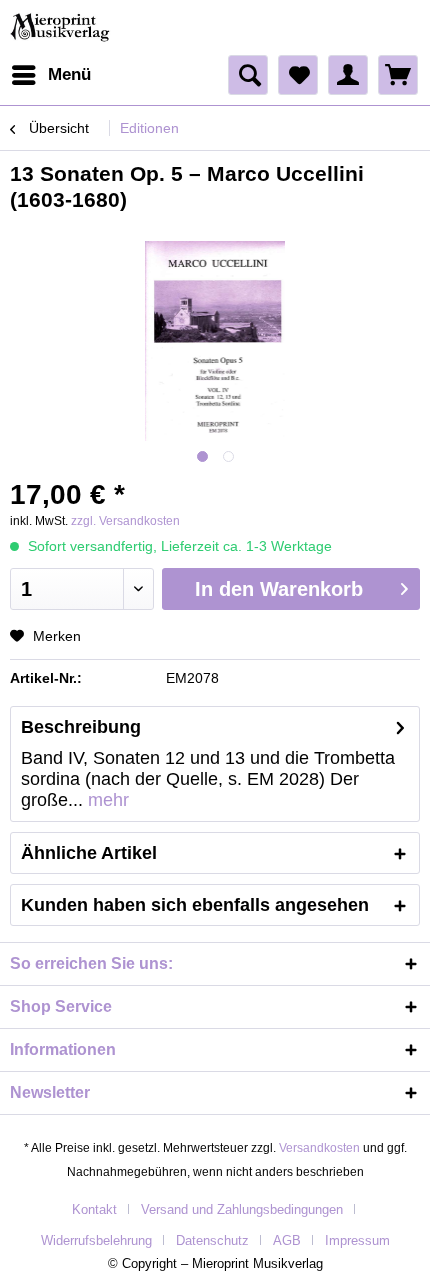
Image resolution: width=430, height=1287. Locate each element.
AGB (287, 1240)
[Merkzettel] (298, 75)
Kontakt (94, 1209)
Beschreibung (81, 727)
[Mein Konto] (348, 75)
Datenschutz (212, 1240)
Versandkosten (319, 1148)
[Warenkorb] (398, 75)
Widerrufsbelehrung (96, 1240)
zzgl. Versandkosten (125, 521)
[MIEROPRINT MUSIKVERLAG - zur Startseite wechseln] (61, 27)
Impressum (357, 1240)
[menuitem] (50, 75)
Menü (69, 74)
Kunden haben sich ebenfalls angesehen (195, 905)
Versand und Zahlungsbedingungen (242, 1209)
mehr (106, 800)
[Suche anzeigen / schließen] (248, 75)
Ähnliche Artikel (89, 853)
